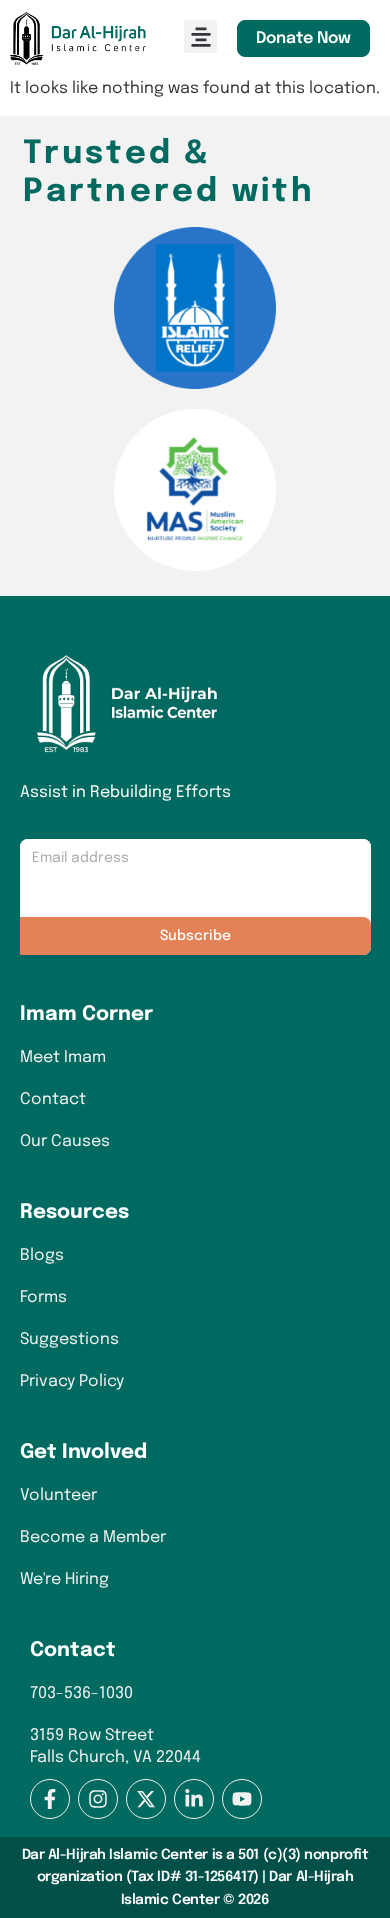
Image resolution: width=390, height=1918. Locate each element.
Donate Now (303, 38)
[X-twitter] (146, 1799)
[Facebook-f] (50, 1799)
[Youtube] (242, 1799)
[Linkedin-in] (194, 1799)
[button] (200, 36)
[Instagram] (98, 1799)
